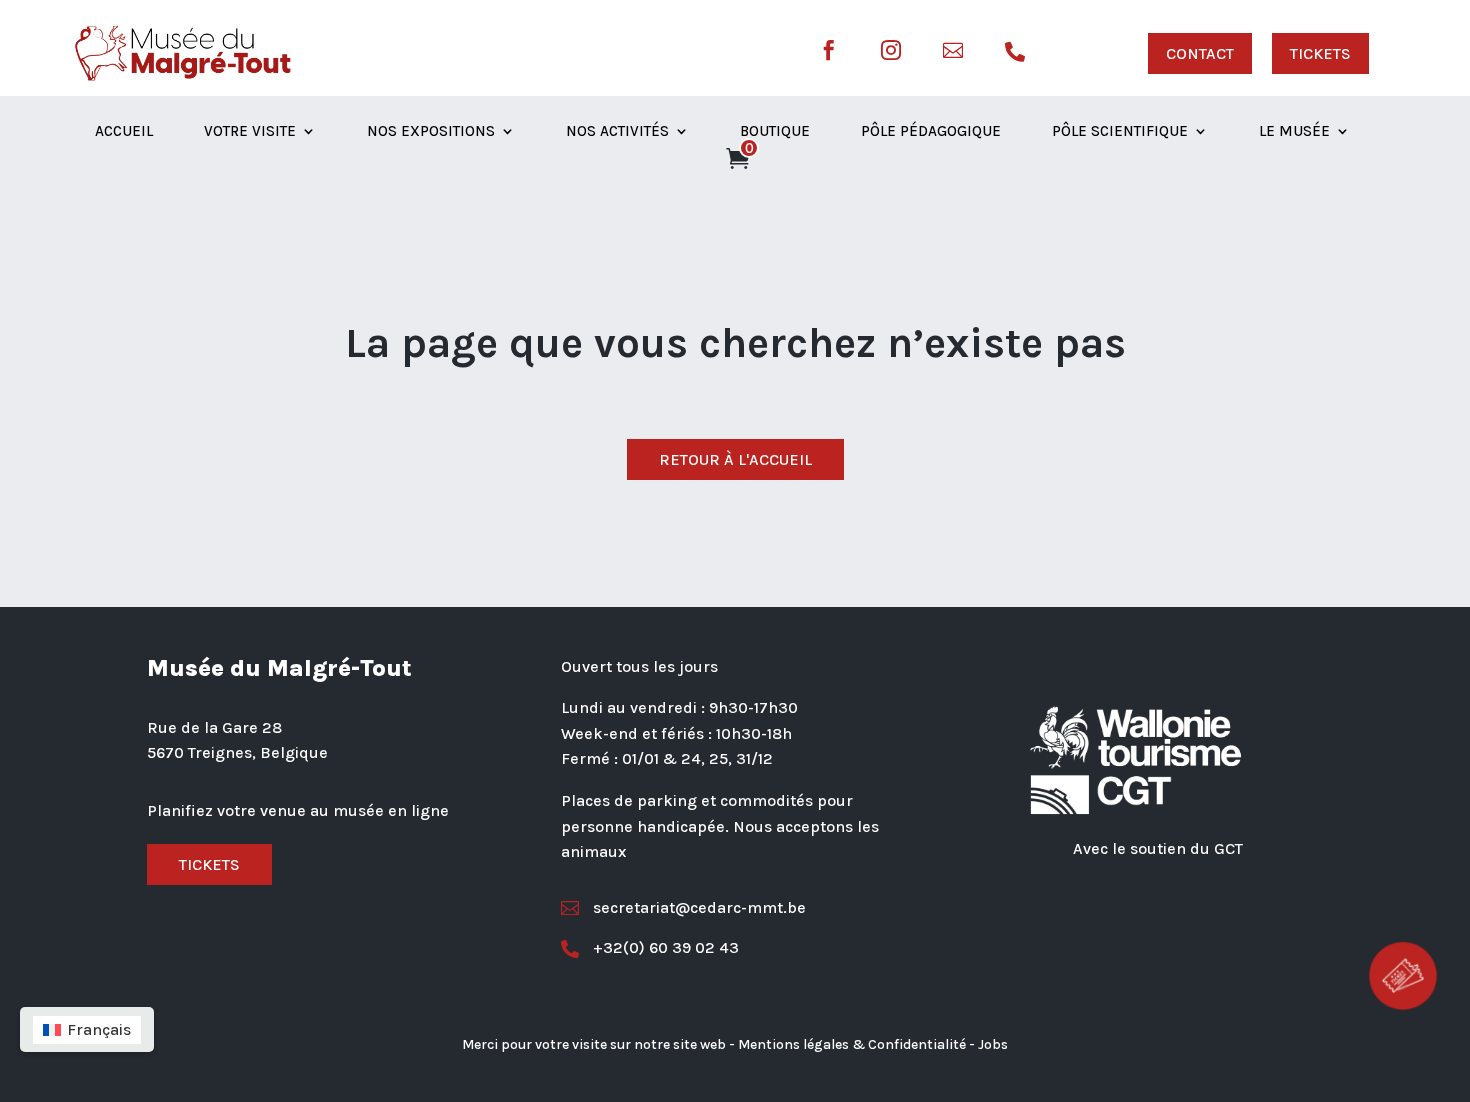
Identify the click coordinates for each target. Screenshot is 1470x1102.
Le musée (1294, 132)
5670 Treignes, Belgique (237, 752)
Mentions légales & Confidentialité (852, 1044)
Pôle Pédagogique (931, 132)
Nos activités (617, 132)
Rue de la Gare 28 (214, 727)
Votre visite (250, 132)
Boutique (775, 132)
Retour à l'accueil (735, 459)
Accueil (124, 132)
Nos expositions (431, 132)
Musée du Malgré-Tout (279, 668)
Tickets (209, 864)
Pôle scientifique (1120, 132)
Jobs (993, 1044)
